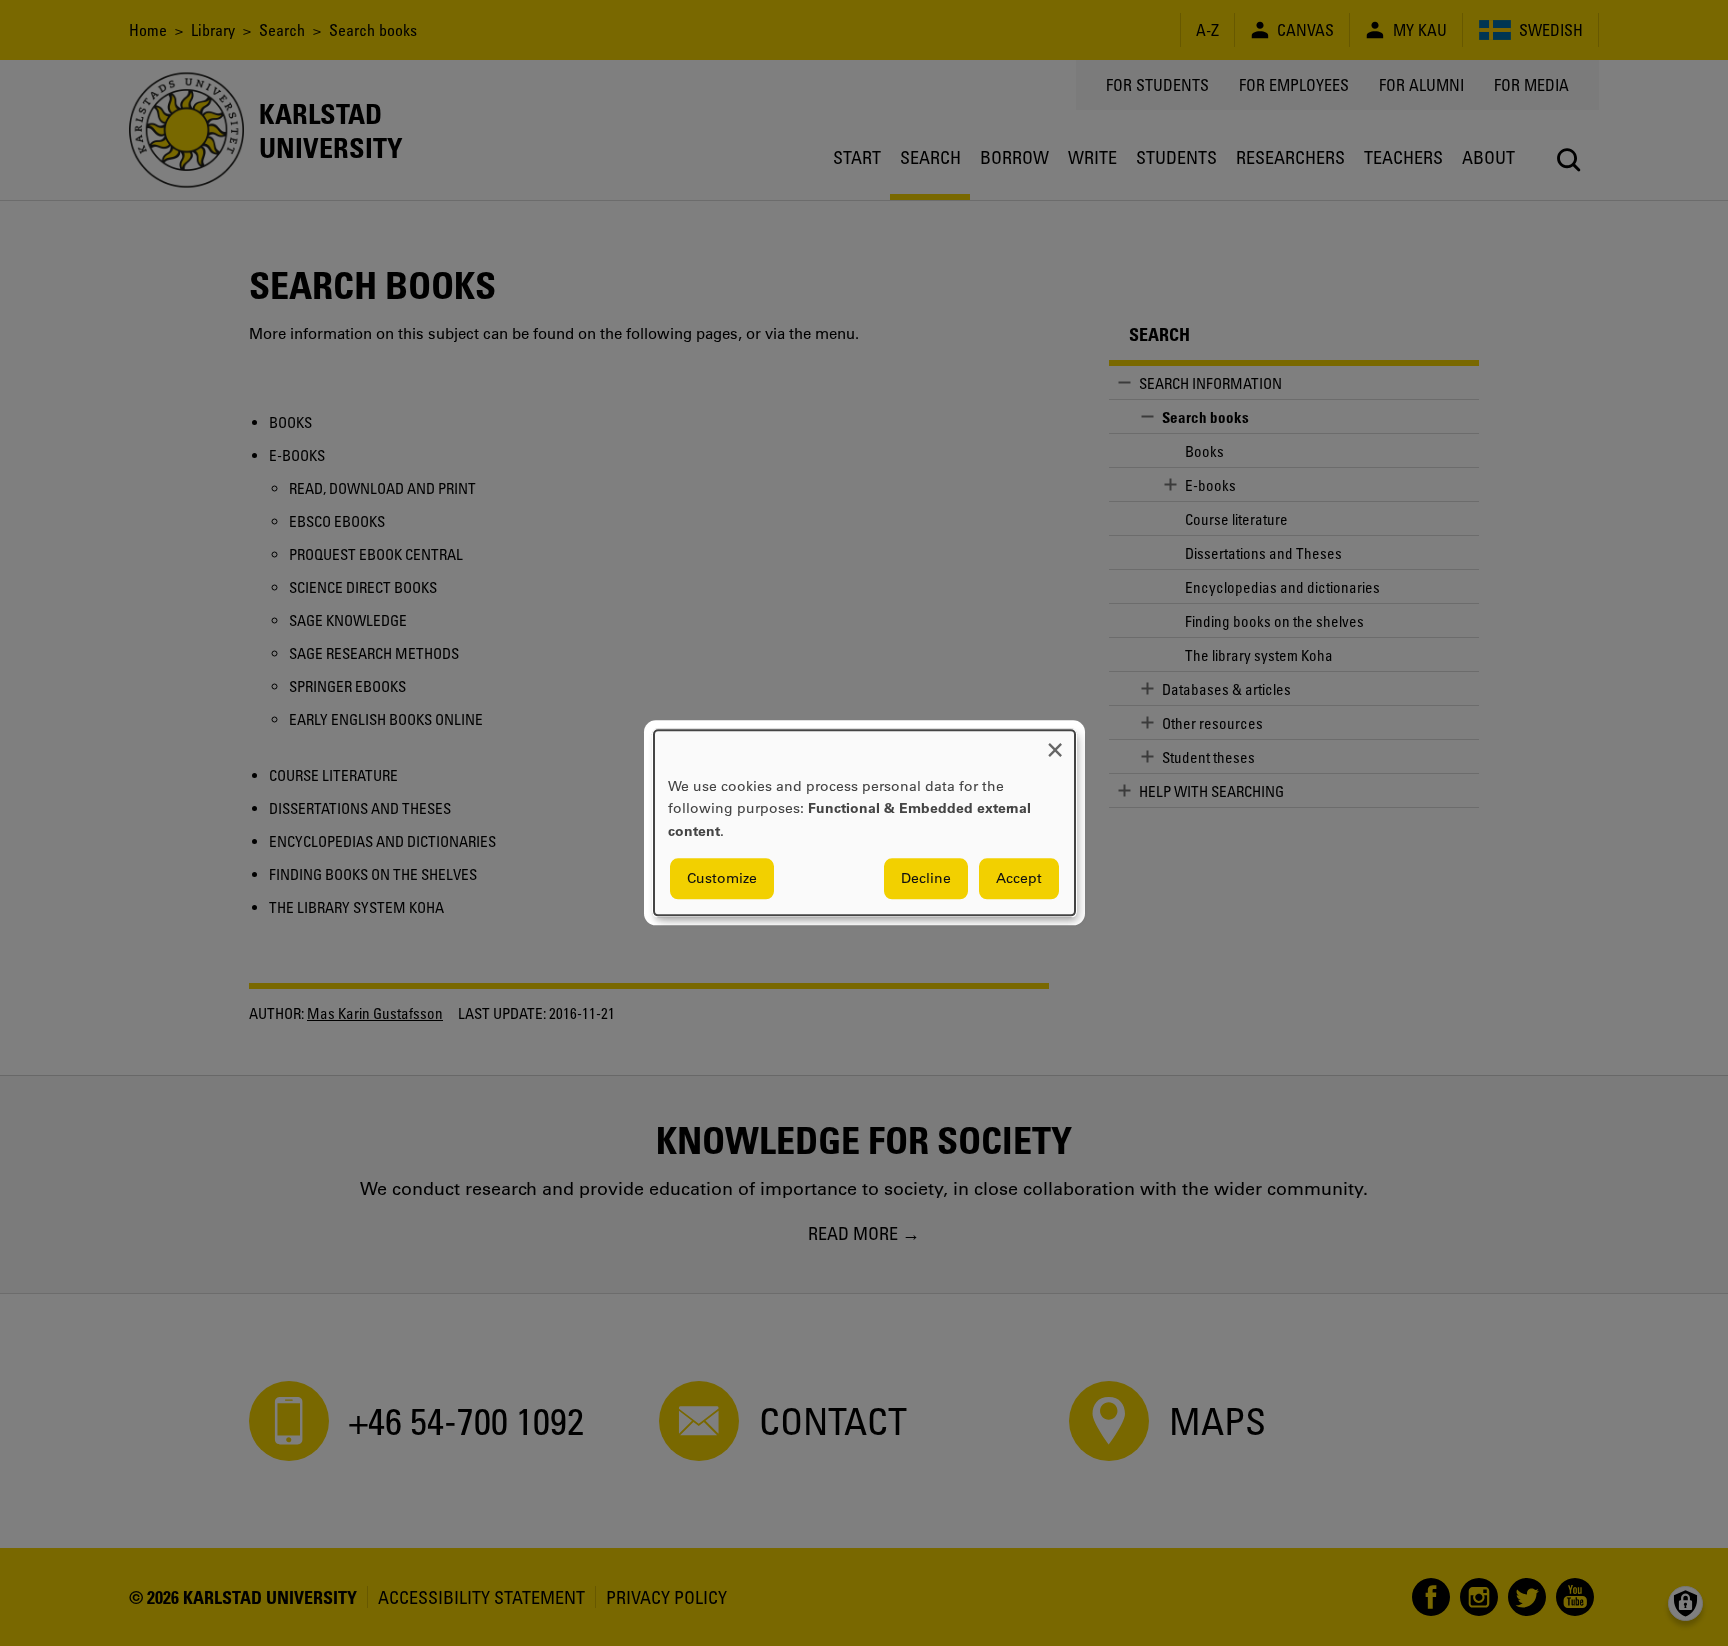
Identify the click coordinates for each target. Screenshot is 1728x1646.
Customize (722, 879)
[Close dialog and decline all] (1055, 742)
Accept (1019, 879)
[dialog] (864, 822)
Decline (926, 879)
